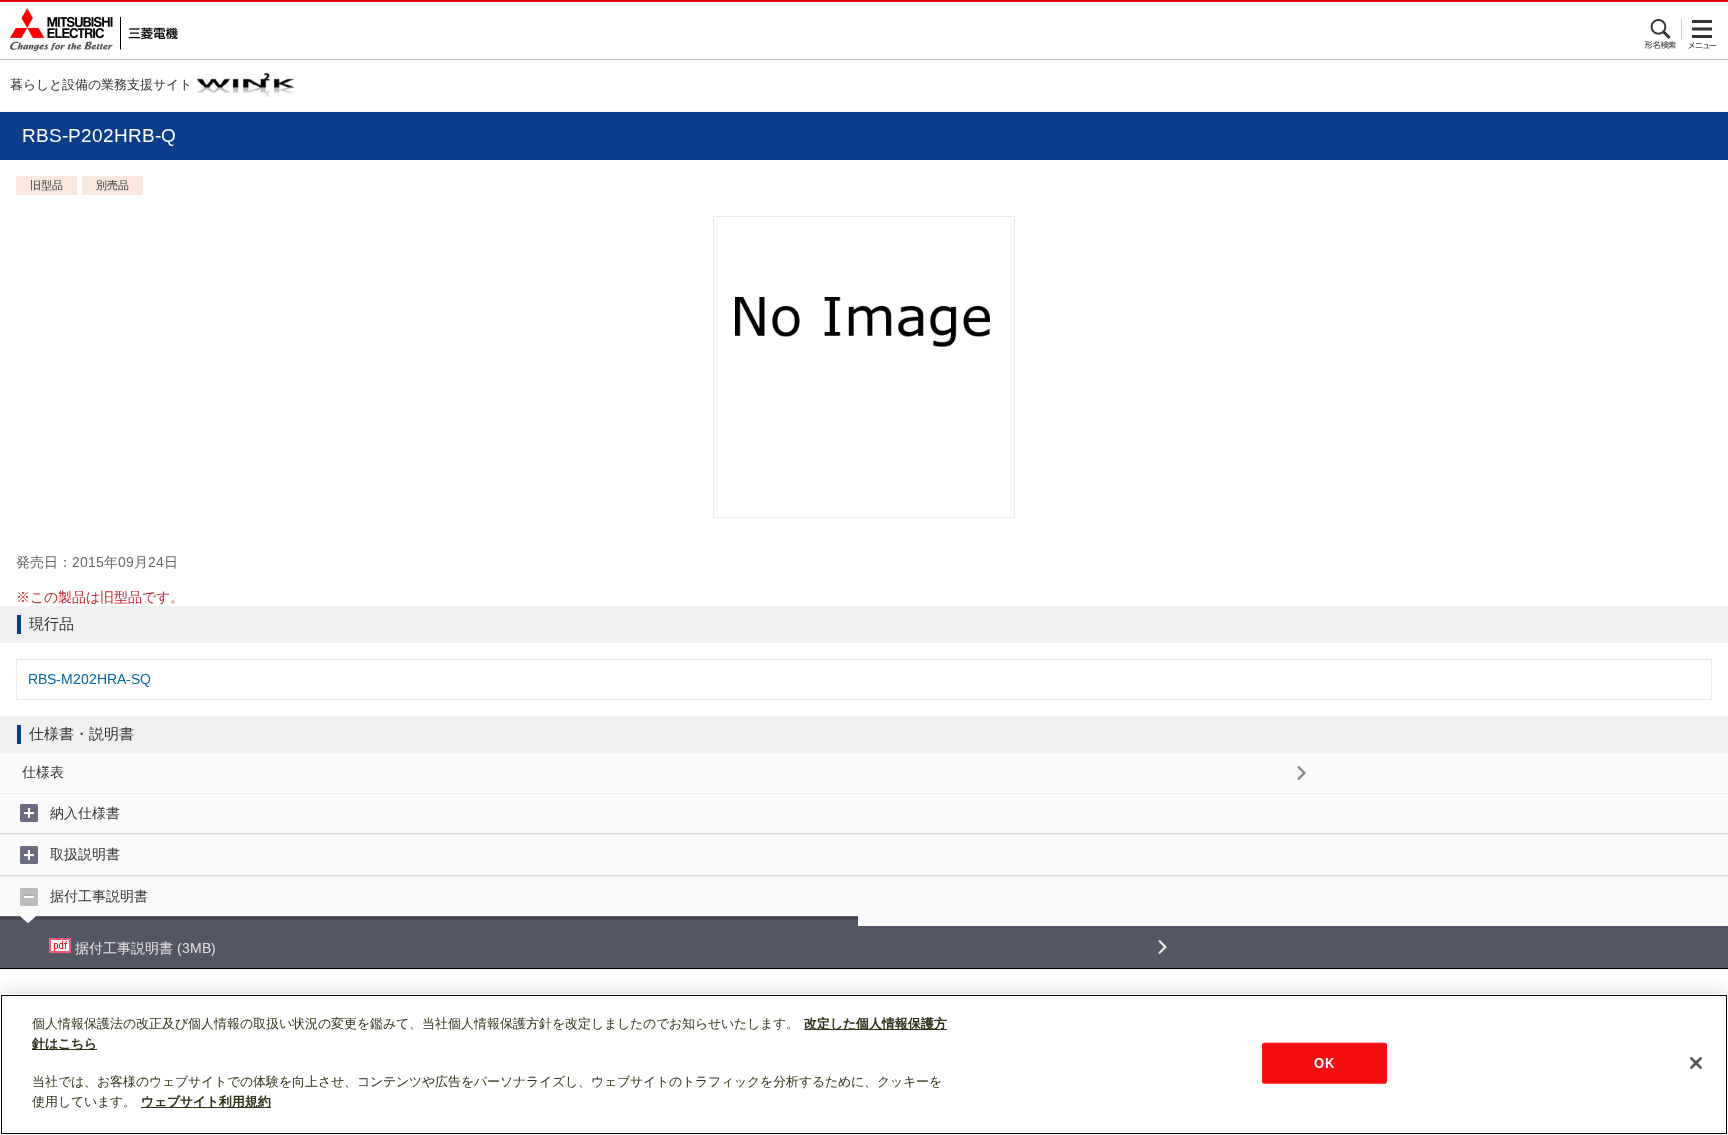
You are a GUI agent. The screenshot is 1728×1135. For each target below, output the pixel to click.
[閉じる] (1696, 1063)
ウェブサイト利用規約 (206, 1101)
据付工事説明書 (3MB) (143, 948)
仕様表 (43, 772)
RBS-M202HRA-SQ (89, 679)
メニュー (1702, 29)
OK (1323, 1062)
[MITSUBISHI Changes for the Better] (89, 30)
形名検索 (1661, 29)
